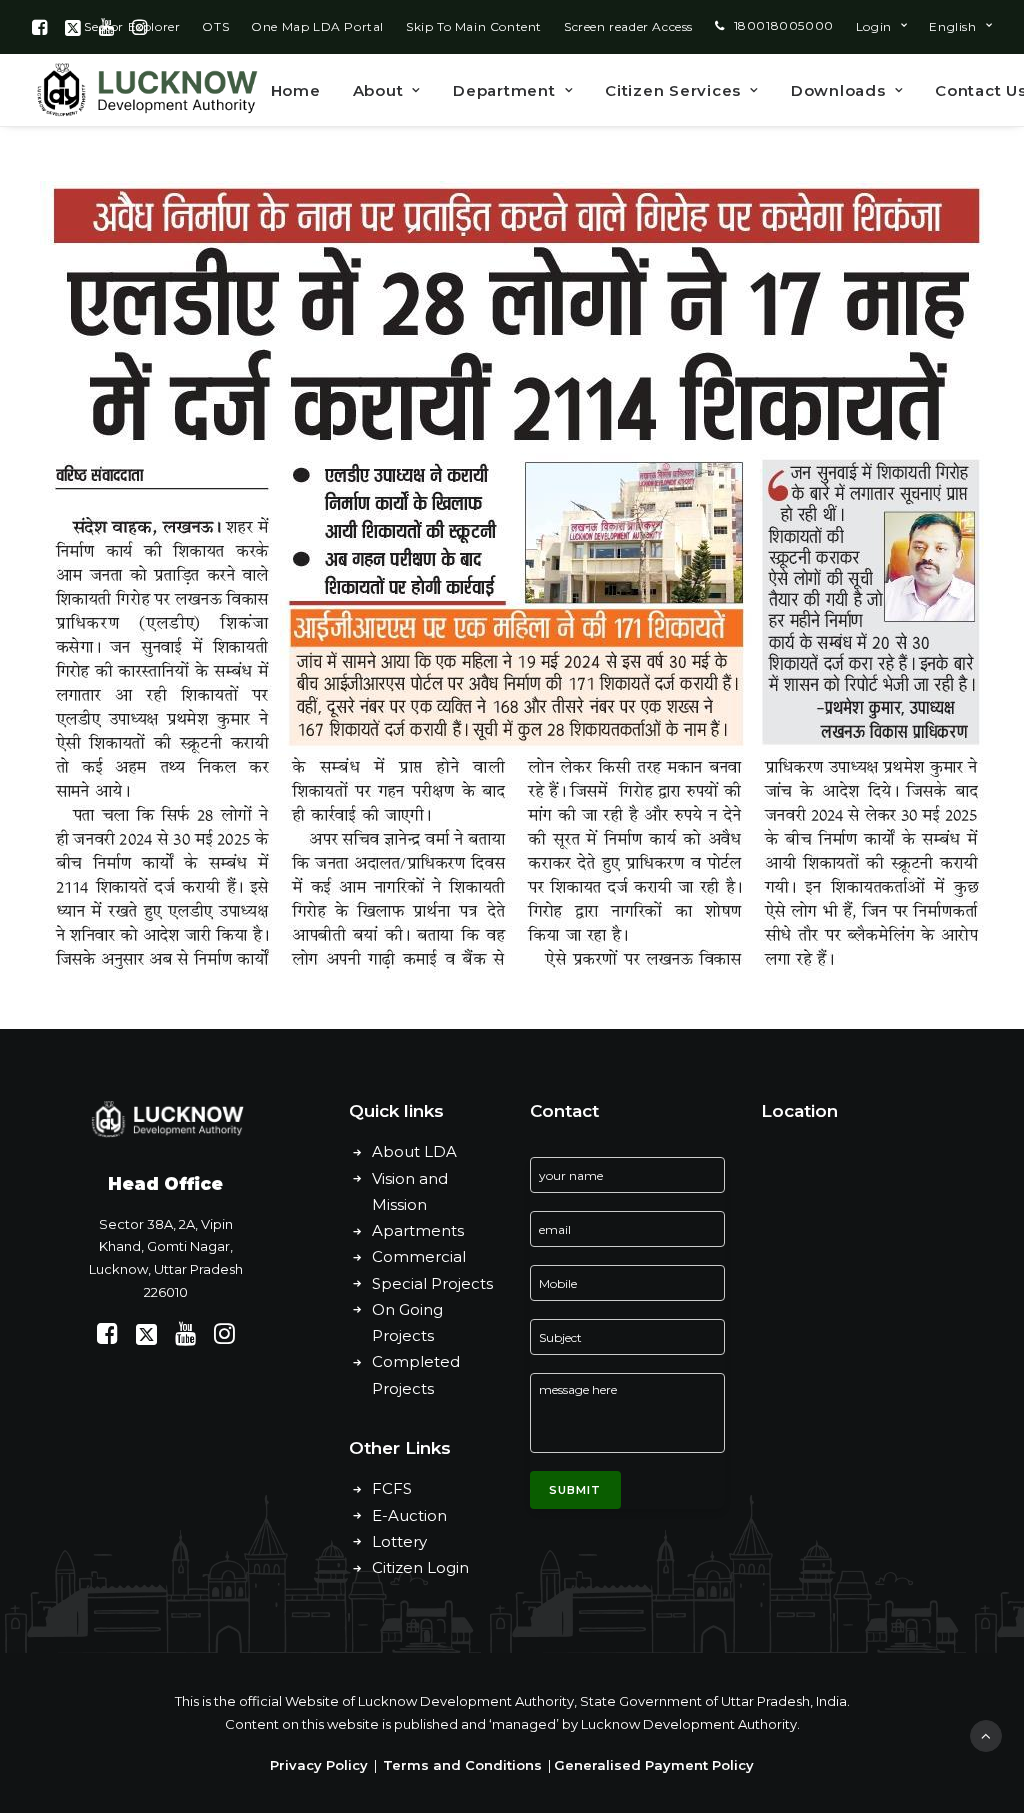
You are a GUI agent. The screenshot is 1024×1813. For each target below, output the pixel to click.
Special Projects (432, 1283)
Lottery (399, 1541)
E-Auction (409, 1515)
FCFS (392, 1488)
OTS (215, 26)
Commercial (419, 1256)
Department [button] (504, 90)
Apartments (418, 1230)
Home (296, 90)
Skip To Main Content (474, 26)
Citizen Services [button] (673, 90)
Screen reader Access (628, 26)
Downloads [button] (838, 90)
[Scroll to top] (986, 1734)
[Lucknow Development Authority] (145, 90)
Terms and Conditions (462, 1765)
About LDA (414, 1151)
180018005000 (784, 25)
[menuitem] (215, 26)
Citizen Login (420, 1567)
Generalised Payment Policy (654, 1765)
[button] (39, 27)
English (952, 26)
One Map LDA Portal (317, 26)
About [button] (378, 90)
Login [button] (874, 26)
